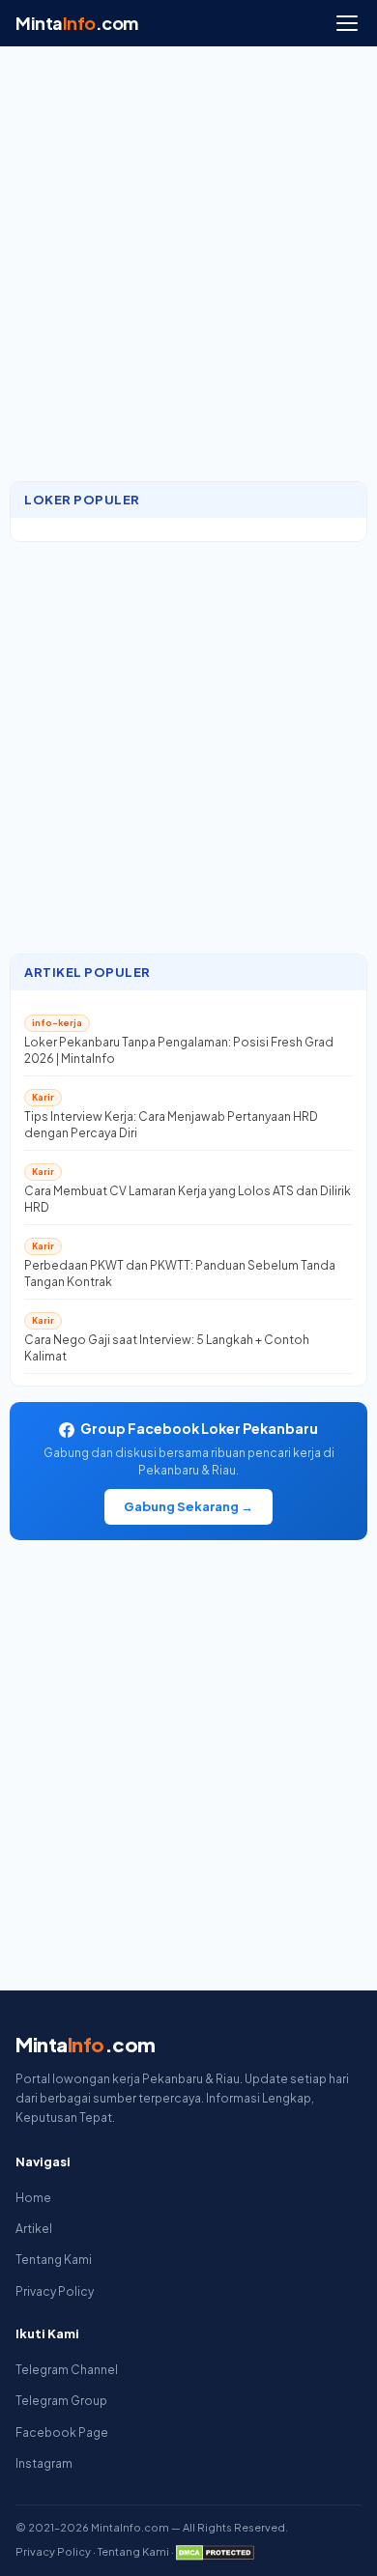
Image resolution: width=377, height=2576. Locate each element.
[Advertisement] (188, 273)
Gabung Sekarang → (188, 1506)
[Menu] (347, 23)
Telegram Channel (67, 2370)
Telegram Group (61, 2401)
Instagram (44, 2463)
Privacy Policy (55, 2291)
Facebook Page (62, 2433)
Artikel (34, 2229)
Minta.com (77, 23)
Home (33, 2198)
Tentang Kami (54, 2260)
